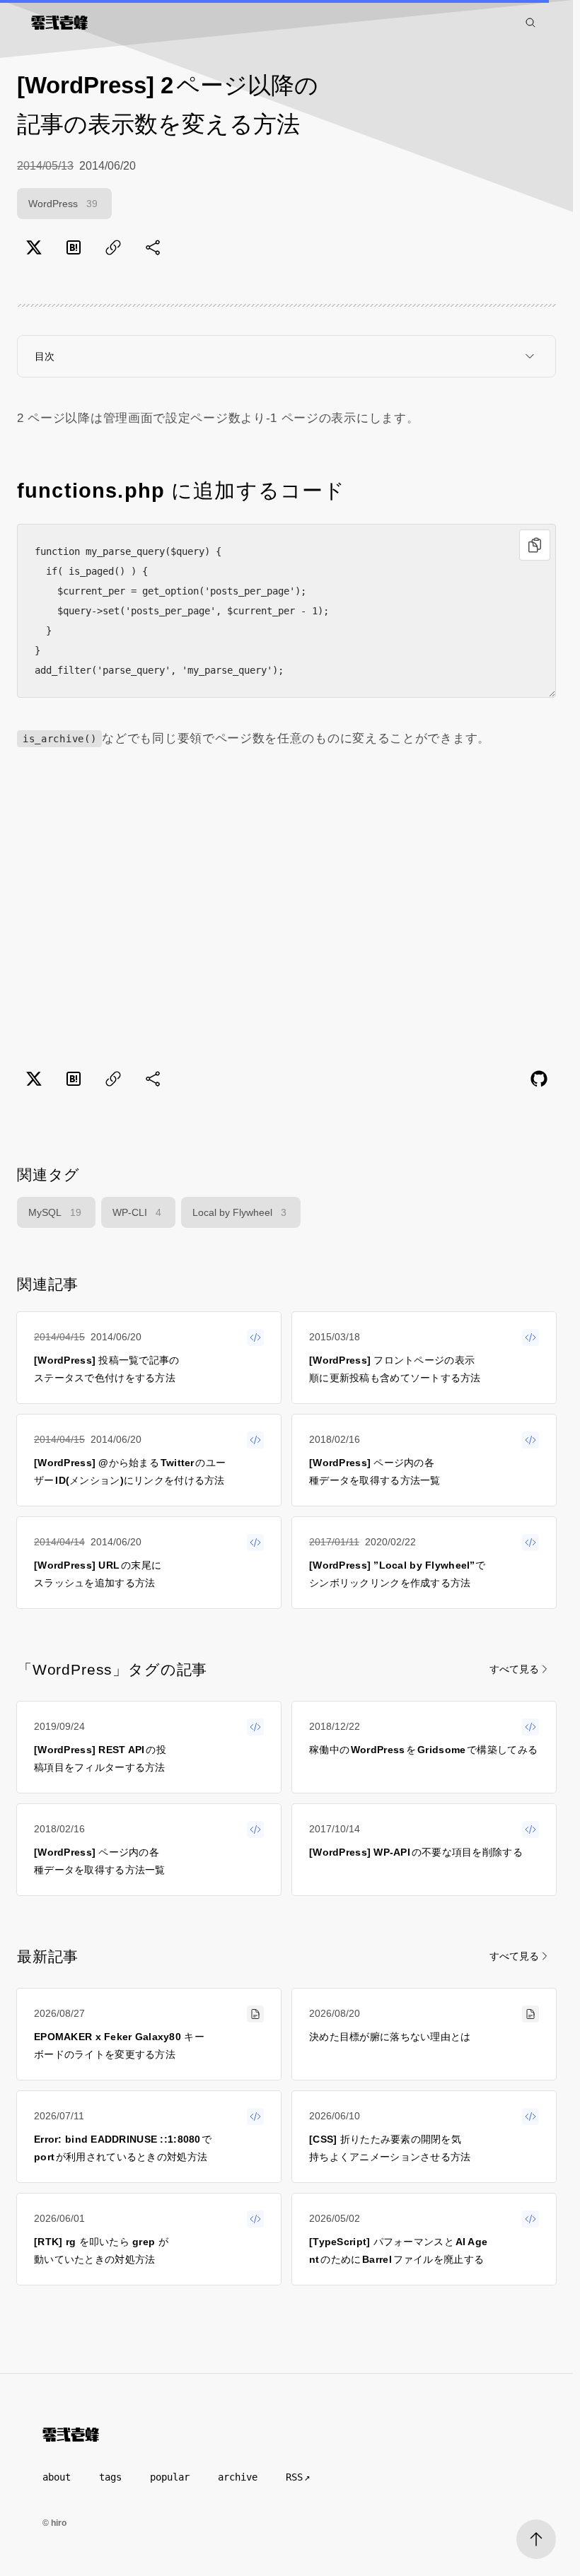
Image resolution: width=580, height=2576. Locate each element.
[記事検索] (530, 23)
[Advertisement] (286, 906)
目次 (45, 356)
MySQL (55, 1212)
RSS (294, 2477)
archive (238, 2477)
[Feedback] (539, 1079)
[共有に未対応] (153, 247)
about (57, 2477)
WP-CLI (137, 1212)
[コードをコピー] (535, 545)
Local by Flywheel (239, 1212)
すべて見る (514, 1669)
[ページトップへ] (536, 2539)
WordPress (63, 204)
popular (170, 2477)
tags (110, 2477)
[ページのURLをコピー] (113, 247)
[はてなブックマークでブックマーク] (74, 247)
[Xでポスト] (34, 247)
